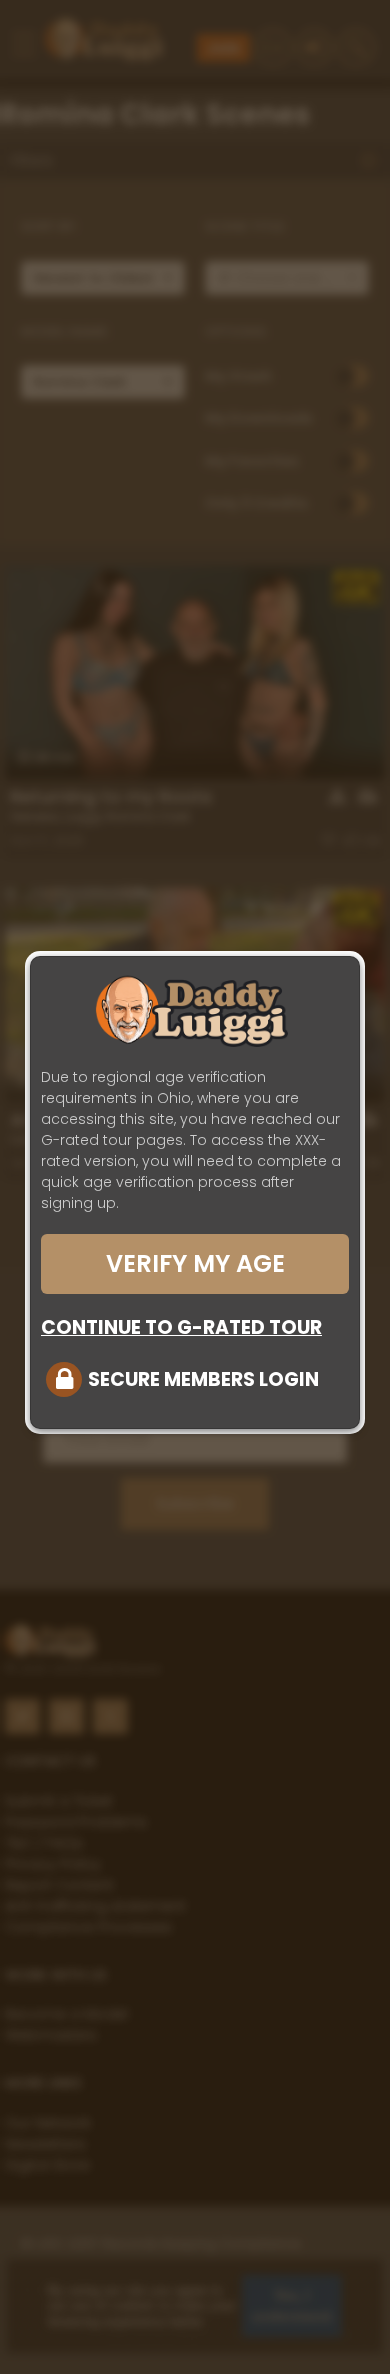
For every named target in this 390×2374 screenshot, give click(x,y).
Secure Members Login (203, 1379)
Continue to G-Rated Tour (181, 1327)
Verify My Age (195, 1263)
